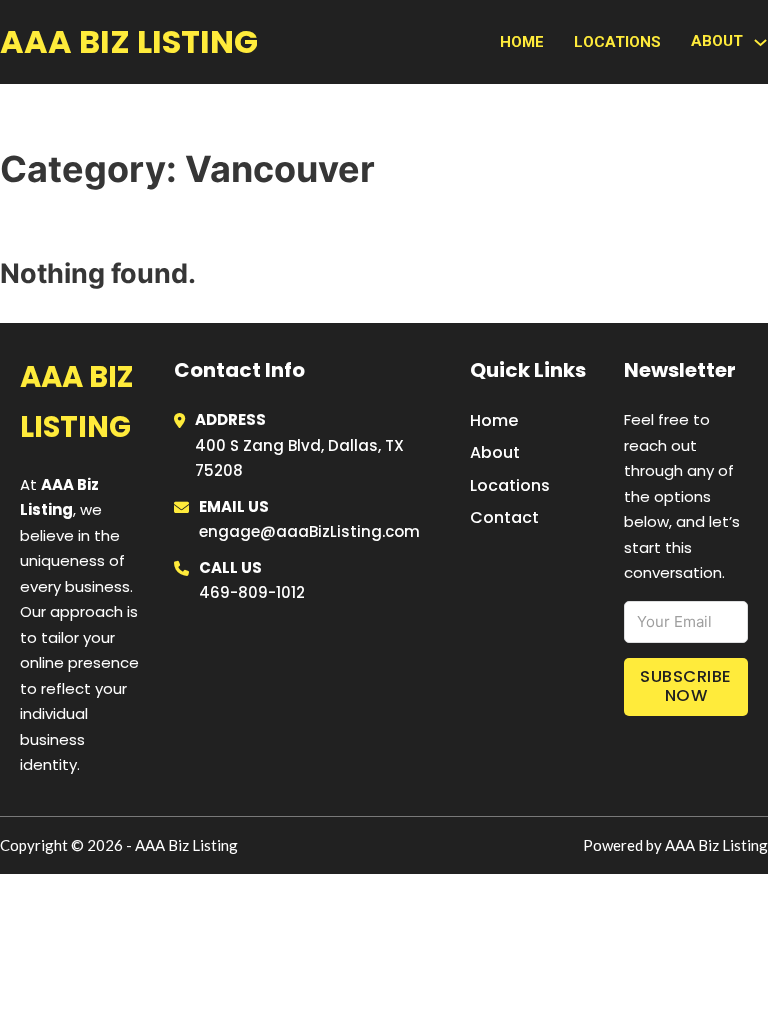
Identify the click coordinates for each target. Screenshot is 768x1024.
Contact (504, 517)
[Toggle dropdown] (760, 42)
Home (522, 42)
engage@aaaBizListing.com (309, 531)
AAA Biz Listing (129, 41)
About (495, 452)
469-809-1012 (252, 592)
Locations (617, 42)
